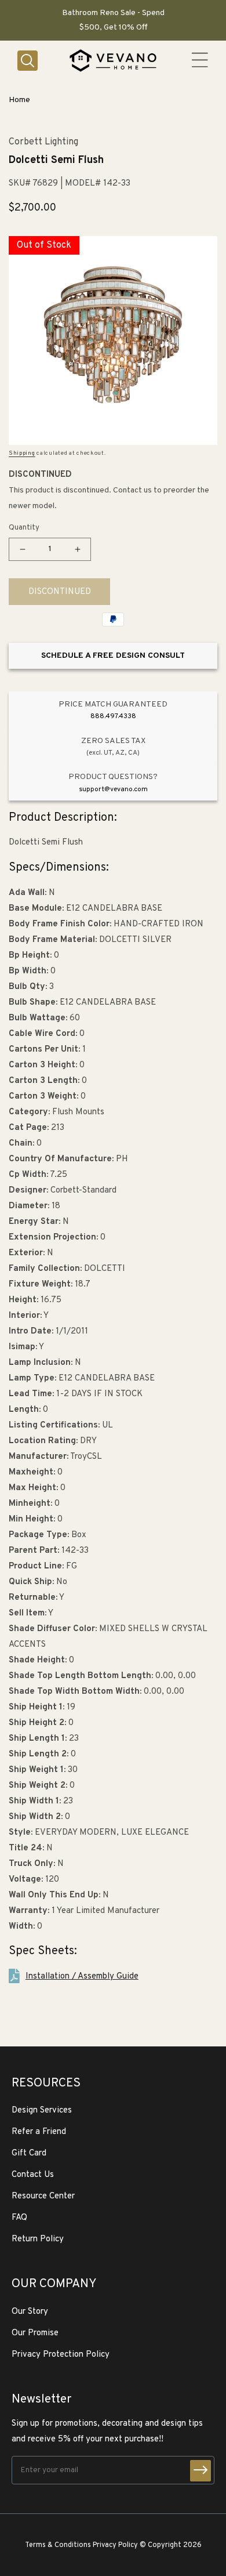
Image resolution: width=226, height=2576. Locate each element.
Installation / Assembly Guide (82, 1977)
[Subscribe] (201, 2471)
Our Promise (35, 2333)
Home (19, 100)
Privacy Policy (115, 2545)
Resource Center (43, 2196)
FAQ (19, 2218)
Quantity (24, 528)
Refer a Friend (39, 2132)
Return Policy (38, 2239)
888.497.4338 (113, 716)
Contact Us (33, 2175)
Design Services (42, 2111)
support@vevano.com (113, 789)
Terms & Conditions (58, 2545)
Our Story (30, 2312)
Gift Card (29, 2153)
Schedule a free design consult (113, 656)
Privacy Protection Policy (61, 2355)
